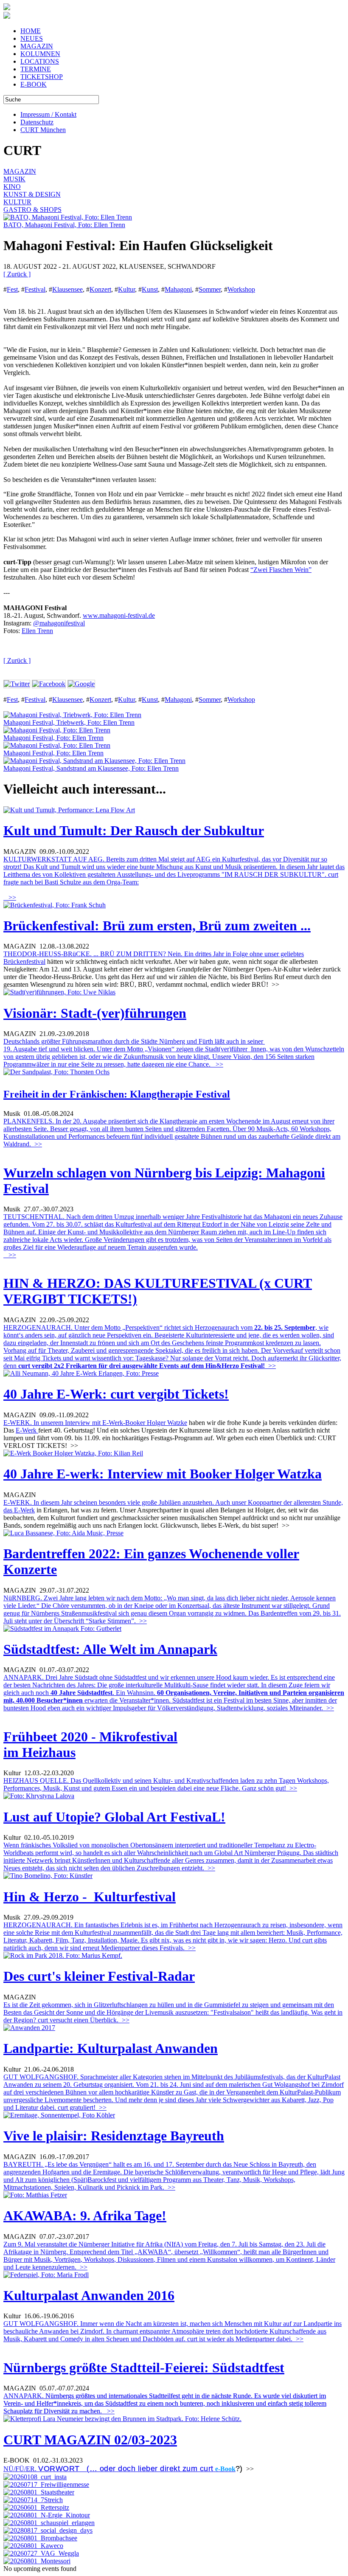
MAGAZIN (37, 46)
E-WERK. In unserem (34, 1423)
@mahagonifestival (59, 623)
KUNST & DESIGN (32, 194)
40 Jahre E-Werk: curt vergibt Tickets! (116, 1394)
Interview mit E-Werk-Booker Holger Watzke (126, 1423)
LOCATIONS (40, 61)
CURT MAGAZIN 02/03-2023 (90, 2440)
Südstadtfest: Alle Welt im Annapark (110, 1649)
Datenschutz (37, 122)
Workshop (241, 289)
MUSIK (14, 179)
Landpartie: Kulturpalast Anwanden (111, 2048)
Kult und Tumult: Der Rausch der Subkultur (134, 831)
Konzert (100, 289)
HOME (31, 31)
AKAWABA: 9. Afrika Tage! (85, 2216)
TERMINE (36, 69)
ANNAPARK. (165, 2403)
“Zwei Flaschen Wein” (281, 570)
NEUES (32, 38)
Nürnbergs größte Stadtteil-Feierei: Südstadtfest (144, 2368)
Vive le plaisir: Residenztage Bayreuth (114, 2136)
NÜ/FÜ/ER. (108, 2469)
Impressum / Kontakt (48, 114)
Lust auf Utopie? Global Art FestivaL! (114, 1817)
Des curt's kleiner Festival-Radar (99, 1976)
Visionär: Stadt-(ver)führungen (95, 1013)
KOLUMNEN (40, 54)
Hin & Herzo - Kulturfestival (90, 1897)
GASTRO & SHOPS (32, 210)
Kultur (126, 289)
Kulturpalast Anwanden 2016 (89, 2295)
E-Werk (27, 1430)
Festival (35, 289)
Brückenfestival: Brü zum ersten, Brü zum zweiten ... (157, 926)
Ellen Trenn (37, 631)
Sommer (210, 289)
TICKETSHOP (42, 77)
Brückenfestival (24, 961)
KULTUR (17, 202)
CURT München (43, 130)
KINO (12, 187)
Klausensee (67, 289)
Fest (12, 289)
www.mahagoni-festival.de (119, 615)
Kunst (150, 289)
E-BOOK (34, 84)
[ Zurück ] (17, 274)
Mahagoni (178, 289)
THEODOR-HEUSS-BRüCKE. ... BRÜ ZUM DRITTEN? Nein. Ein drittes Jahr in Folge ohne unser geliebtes (154, 954)
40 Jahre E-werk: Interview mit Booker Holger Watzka (163, 1474)
